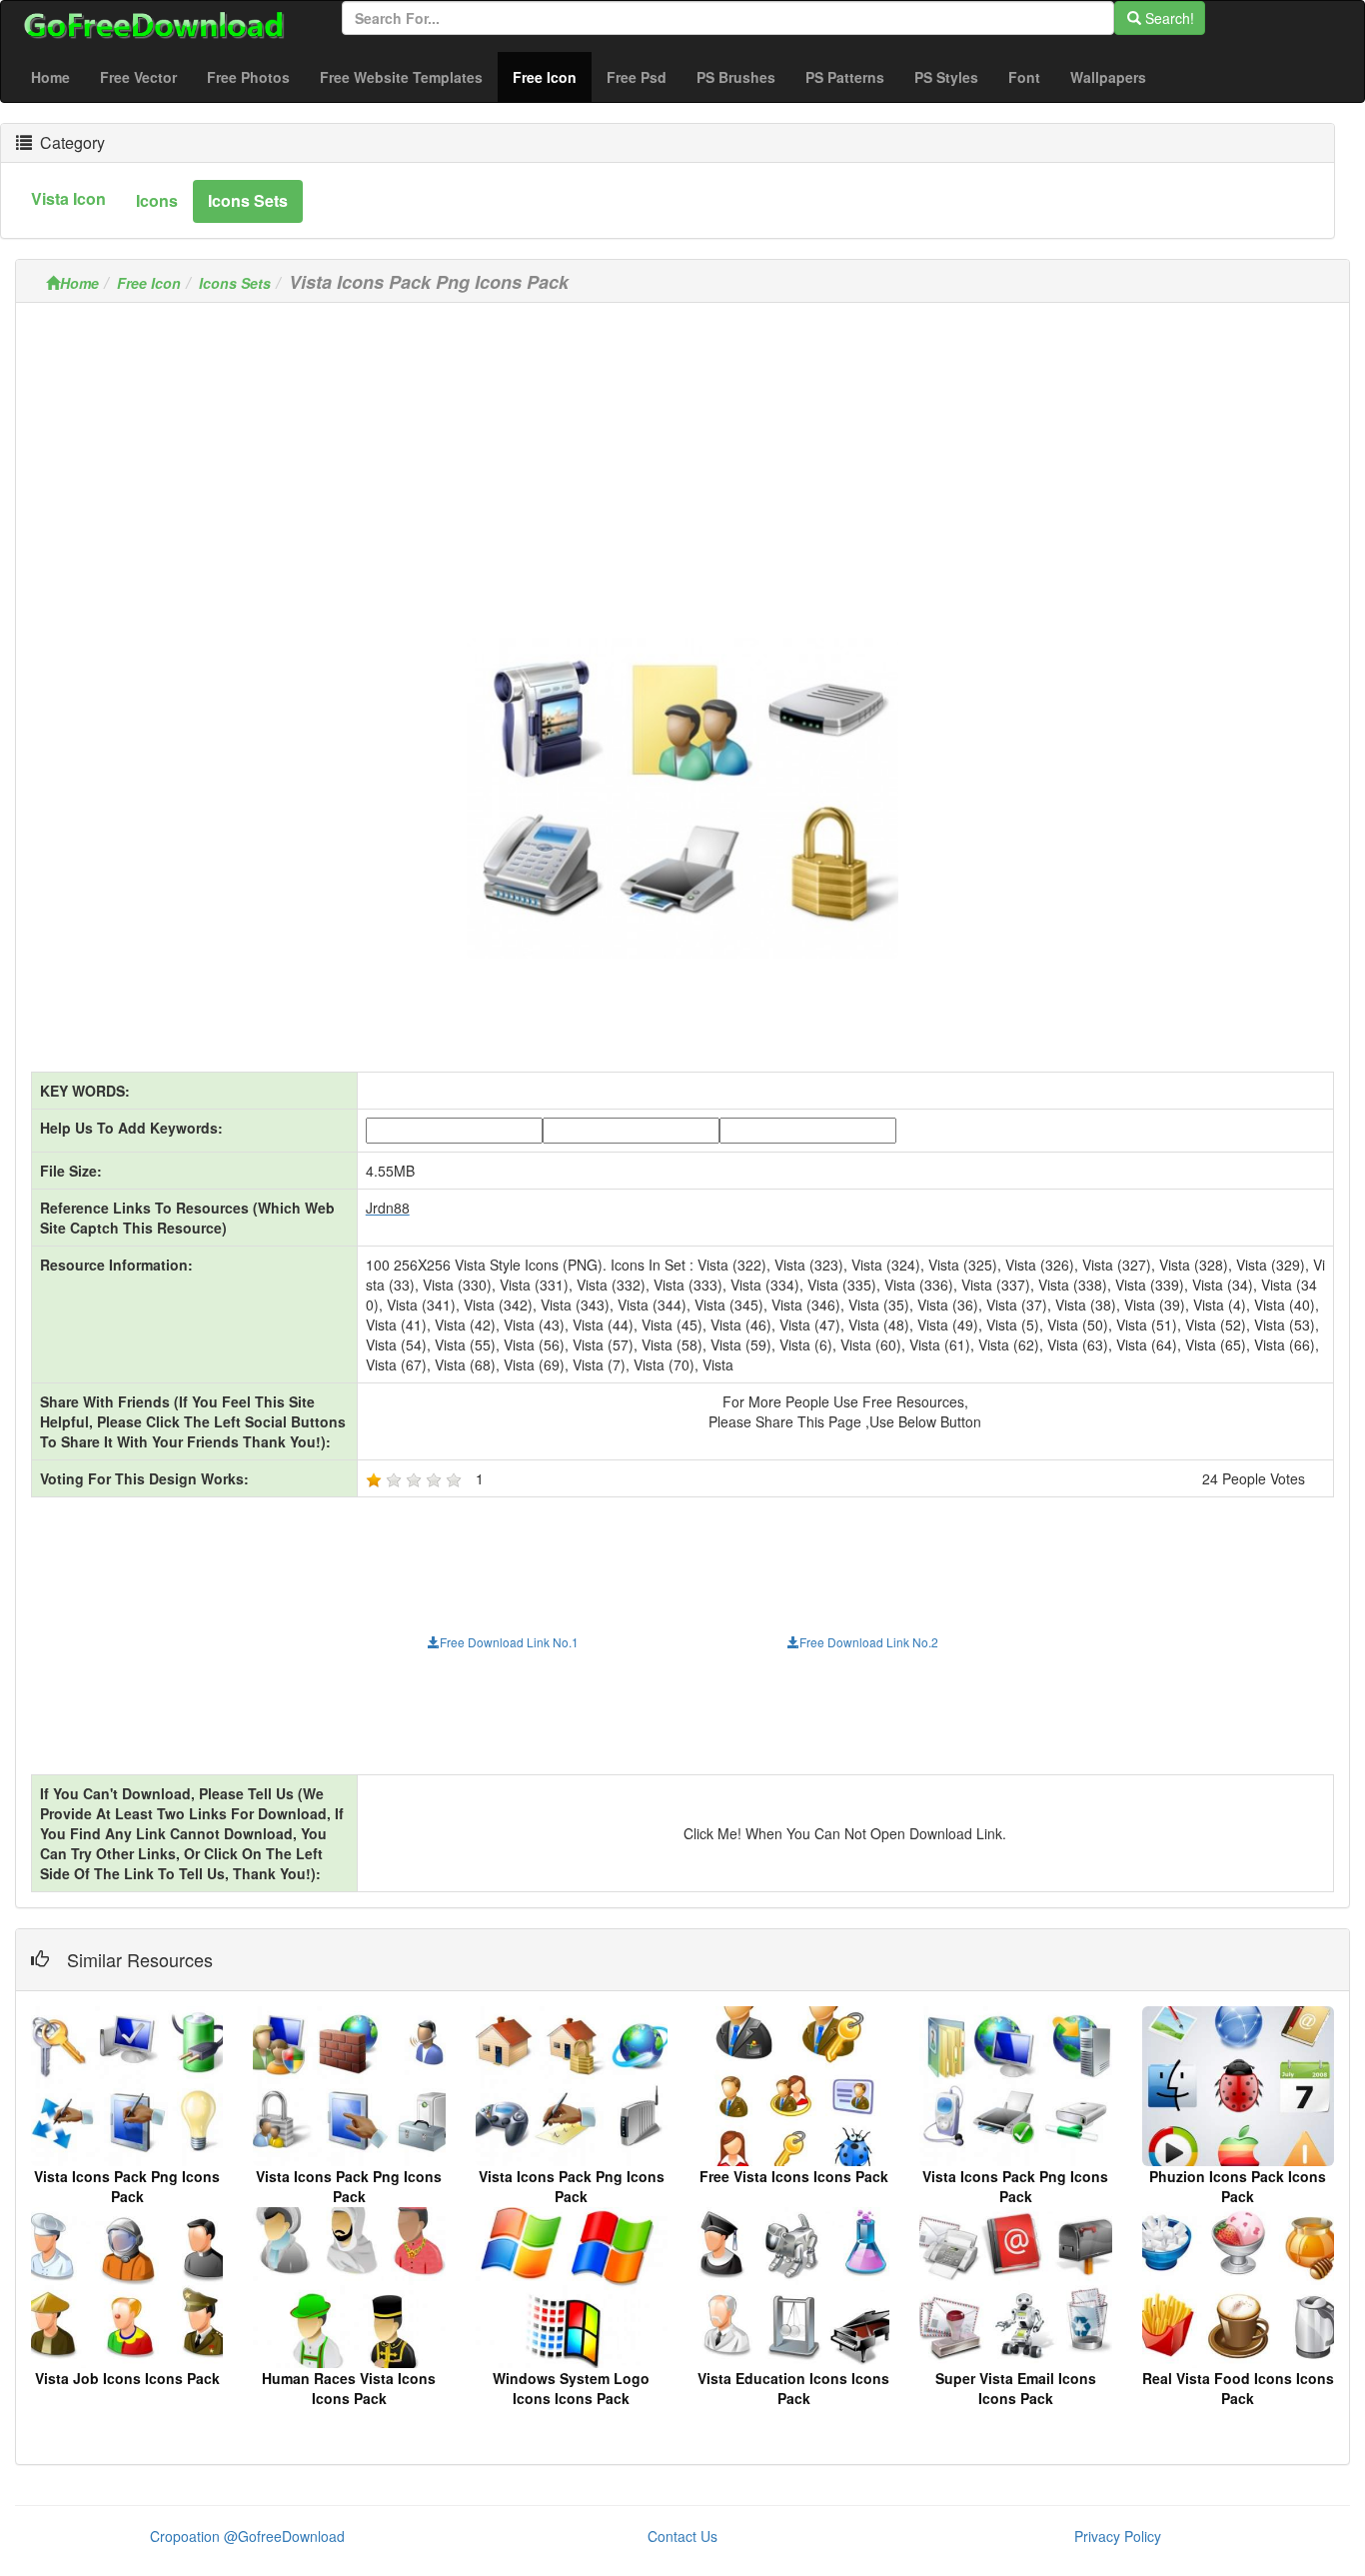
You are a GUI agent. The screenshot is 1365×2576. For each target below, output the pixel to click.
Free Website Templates (401, 77)
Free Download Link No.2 (869, 1642)
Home (50, 77)
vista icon (68, 198)
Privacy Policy (1118, 2536)
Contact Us (682, 2536)
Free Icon (552, 76)
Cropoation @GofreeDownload (247, 2536)
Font (1024, 77)
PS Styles (946, 77)
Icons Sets (235, 283)
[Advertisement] (682, 458)
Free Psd (637, 77)
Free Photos (248, 77)
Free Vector (138, 77)
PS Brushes (736, 77)
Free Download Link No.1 (509, 1642)
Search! (1168, 18)
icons (157, 200)
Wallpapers (1108, 77)
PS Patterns (845, 77)
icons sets (248, 200)
